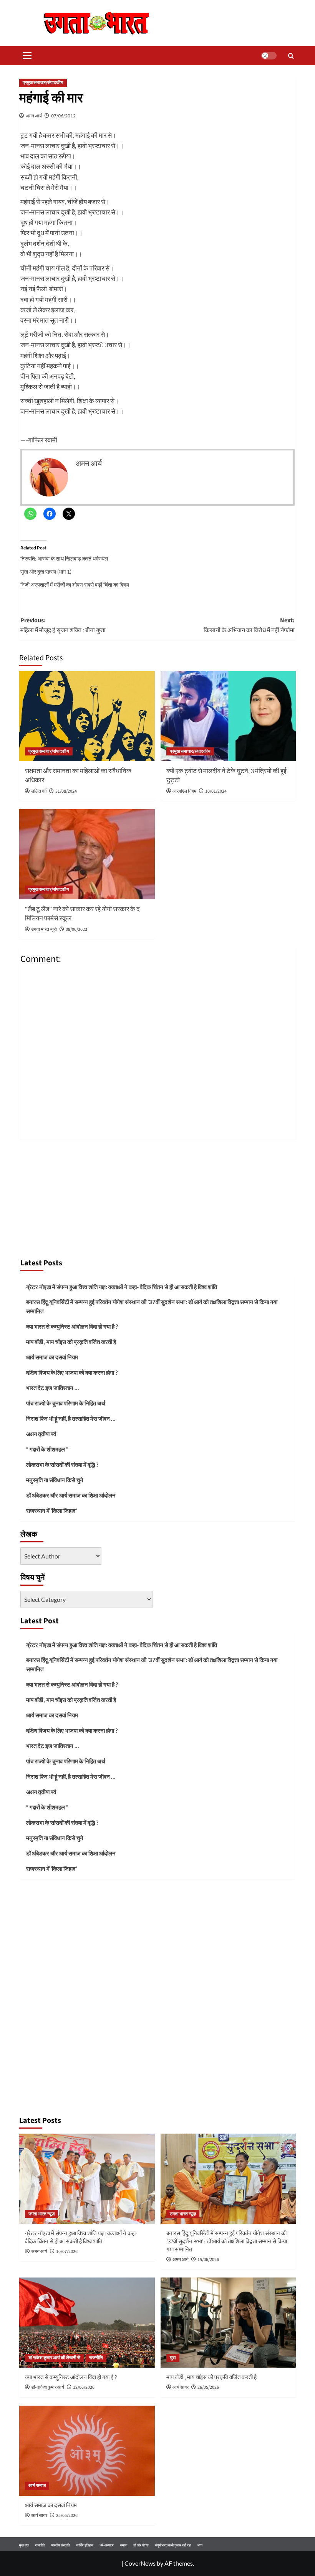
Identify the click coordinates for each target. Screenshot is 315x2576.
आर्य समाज (37, 2486)
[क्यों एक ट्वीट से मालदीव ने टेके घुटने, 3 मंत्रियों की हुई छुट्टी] (228, 716)
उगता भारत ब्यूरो (44, 929)
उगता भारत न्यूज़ (41, 2214)
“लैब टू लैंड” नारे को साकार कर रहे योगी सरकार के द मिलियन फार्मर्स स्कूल (82, 914)
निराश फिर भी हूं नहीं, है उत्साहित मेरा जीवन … (71, 1418)
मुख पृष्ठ (24, 2545)
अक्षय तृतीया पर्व (41, 1434)
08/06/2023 (76, 929)
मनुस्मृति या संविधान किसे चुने (55, 1480)
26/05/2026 (208, 2387)
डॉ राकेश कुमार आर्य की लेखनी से (54, 2358)
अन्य (200, 2545)
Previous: (63, 625)
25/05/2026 (67, 2516)
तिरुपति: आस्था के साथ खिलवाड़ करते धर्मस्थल (64, 558)
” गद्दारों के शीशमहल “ (47, 1449)
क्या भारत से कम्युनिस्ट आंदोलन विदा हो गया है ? (72, 1326)
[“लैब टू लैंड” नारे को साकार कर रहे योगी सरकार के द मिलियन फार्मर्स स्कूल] (87, 854)
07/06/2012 (63, 116)
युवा (173, 2358)
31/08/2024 (66, 791)
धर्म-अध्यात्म (107, 2545)
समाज (124, 2545)
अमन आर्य (34, 116)
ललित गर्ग (39, 791)
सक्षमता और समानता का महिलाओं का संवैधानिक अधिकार (78, 776)
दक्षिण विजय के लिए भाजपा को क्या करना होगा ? (72, 1372)
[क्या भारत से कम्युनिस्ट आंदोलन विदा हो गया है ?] (87, 2323)
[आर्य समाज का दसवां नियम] (87, 2451)
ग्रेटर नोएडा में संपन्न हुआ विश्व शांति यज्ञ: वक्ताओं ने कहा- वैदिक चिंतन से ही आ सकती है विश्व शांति (122, 1287)
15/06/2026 (208, 2260)
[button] (25, 56)
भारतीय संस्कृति (61, 2545)
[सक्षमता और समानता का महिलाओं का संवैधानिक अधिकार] (87, 716)
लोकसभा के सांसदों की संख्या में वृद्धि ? (62, 1464)
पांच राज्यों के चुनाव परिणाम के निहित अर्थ (66, 1403)
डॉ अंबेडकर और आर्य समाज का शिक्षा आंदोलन (71, 1495)
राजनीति (96, 2358)
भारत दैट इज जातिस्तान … (52, 1388)
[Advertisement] (157, 1196)
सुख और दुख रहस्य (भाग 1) (46, 571)
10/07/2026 (67, 2252)
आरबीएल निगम (184, 791)
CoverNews (140, 2563)
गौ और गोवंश (141, 2545)
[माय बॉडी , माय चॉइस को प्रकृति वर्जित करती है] (228, 2323)
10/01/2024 (216, 791)
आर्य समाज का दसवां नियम (52, 1357)
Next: (249, 625)
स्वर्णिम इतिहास (85, 2545)
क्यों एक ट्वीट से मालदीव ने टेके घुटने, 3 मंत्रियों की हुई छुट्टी (226, 776)
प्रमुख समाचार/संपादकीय (43, 83)
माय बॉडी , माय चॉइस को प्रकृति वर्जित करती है (71, 1342)
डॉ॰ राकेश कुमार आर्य (48, 2387)
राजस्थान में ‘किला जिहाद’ (51, 1511)
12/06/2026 (84, 2387)
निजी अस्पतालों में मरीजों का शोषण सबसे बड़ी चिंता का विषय (75, 585)
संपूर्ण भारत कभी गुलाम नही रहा (173, 2545)
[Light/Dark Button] (269, 56)
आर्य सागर (181, 2387)
